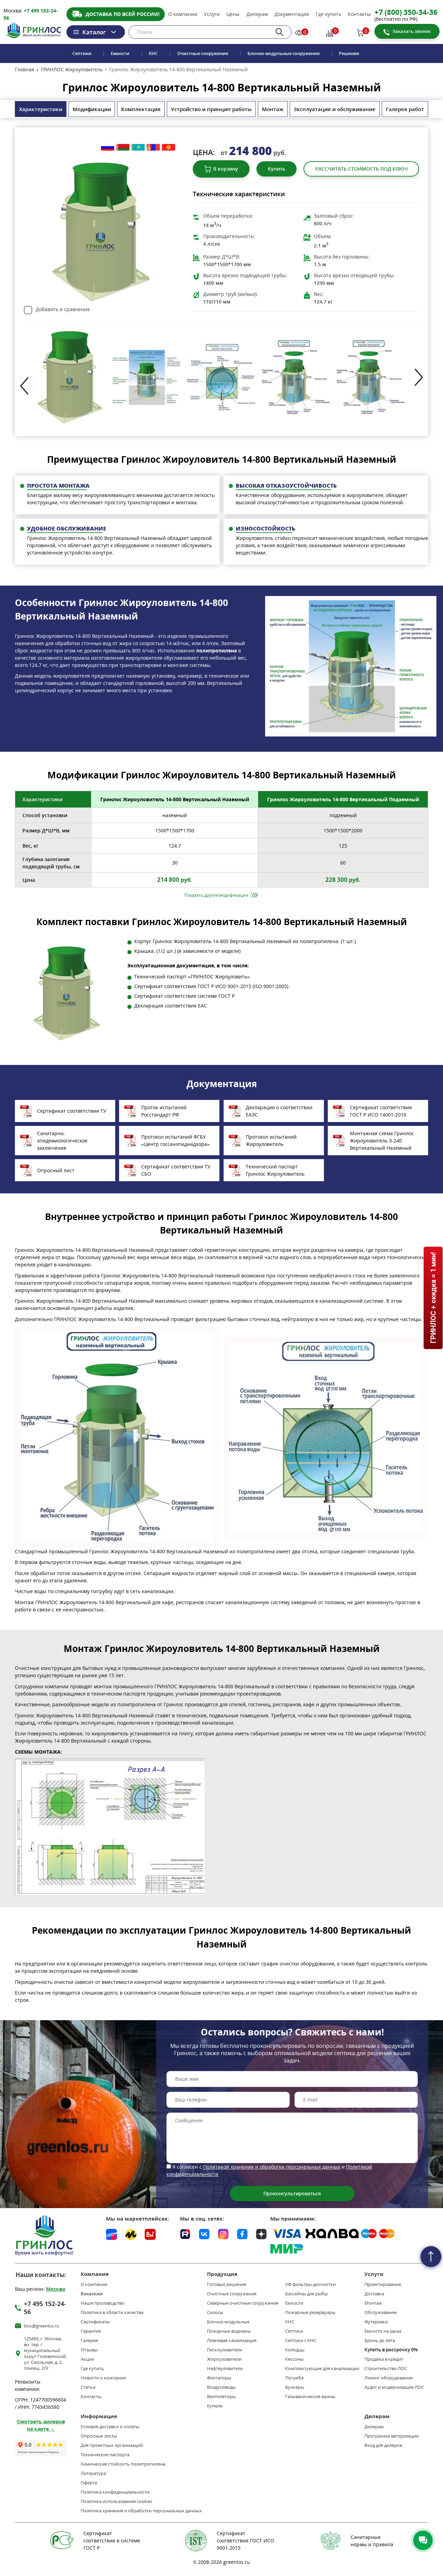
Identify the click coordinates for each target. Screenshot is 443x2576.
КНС (153, 53)
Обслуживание (381, 2312)
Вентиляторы (221, 2397)
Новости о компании (103, 2378)
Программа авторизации (392, 2436)
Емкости (120, 53)
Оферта (89, 2483)
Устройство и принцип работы (211, 109)
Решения (349, 53)
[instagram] (223, 2233)
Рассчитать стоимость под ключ (361, 169)
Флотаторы (219, 2378)
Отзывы (89, 2350)
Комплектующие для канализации (322, 2369)
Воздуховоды (221, 2387)
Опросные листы (99, 2436)
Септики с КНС (301, 2340)
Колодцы (295, 2350)
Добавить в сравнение (63, 309)
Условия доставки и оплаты (110, 2427)
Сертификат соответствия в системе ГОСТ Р (112, 2541)
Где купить (328, 14)
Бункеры (295, 2387)
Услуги (212, 14)
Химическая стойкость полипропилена (123, 2464)
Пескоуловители (225, 2350)
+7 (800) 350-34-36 (406, 12)
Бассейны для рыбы (306, 2294)
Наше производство (102, 2303)
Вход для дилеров (383, 2445)
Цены (233, 14)
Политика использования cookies (116, 2501)
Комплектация (141, 109)
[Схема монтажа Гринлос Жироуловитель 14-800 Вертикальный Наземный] (117, 1827)
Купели (215, 2406)
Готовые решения (227, 2284)
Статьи (88, 2387)
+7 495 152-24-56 (45, 2308)
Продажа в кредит (384, 2359)
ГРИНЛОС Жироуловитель (72, 70)
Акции (87, 2359)
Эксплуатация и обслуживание (334, 109)
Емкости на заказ (383, 2331)
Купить (277, 169)
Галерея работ (405, 109)
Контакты (359, 14)
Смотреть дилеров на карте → (41, 2425)
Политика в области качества (112, 2312)
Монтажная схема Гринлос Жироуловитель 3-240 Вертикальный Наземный (382, 1141)
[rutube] (185, 2233)
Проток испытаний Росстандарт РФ (164, 1111)
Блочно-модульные (228, 2322)
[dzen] (261, 2233)
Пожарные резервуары (310, 2312)
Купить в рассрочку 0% (391, 2350)
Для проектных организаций (112, 2445)
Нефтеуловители (225, 2369)
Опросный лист (56, 1170)
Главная (25, 70)
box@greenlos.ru (42, 2326)
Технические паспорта (105, 2455)
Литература (93, 2473)
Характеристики (41, 109)
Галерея (89, 2340)
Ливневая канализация (232, 2340)
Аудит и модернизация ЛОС (394, 2387)
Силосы (215, 2312)
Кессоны (294, 2359)
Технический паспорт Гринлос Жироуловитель (275, 1170)
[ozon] (111, 2234)
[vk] (204, 2233)
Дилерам (257, 14)
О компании (183, 14)
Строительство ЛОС (386, 2369)
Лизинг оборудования (388, 2378)
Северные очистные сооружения (243, 2303)
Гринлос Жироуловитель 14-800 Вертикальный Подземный (343, 799)
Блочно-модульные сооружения (283, 53)
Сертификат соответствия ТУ (72, 1111)
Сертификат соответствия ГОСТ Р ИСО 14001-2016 (381, 1111)
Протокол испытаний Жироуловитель (271, 1140)
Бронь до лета (380, 2340)
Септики (82, 53)
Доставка (374, 2294)
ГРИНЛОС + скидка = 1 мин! (433, 1298)
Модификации (92, 109)
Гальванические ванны (310, 2397)
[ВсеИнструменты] (150, 2234)
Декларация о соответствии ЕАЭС (279, 1111)
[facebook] (242, 2233)
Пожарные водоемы (229, 2331)
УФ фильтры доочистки (310, 2284)
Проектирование (383, 2284)
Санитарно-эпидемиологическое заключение (62, 1141)
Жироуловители (224, 2359)
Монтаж (273, 109)
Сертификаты (95, 2322)
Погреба (294, 2378)
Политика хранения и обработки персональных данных (141, 2511)
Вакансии (92, 2294)
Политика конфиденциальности (115, 2492)
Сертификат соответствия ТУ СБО (176, 1170)
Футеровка (376, 2322)
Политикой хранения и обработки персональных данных (272, 2167)
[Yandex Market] (131, 2234)
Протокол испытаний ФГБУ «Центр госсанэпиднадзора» (175, 1140)
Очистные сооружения (203, 53)
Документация (292, 14)
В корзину (226, 169)
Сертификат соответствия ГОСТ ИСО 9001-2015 (245, 2541)
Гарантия (91, 2331)
